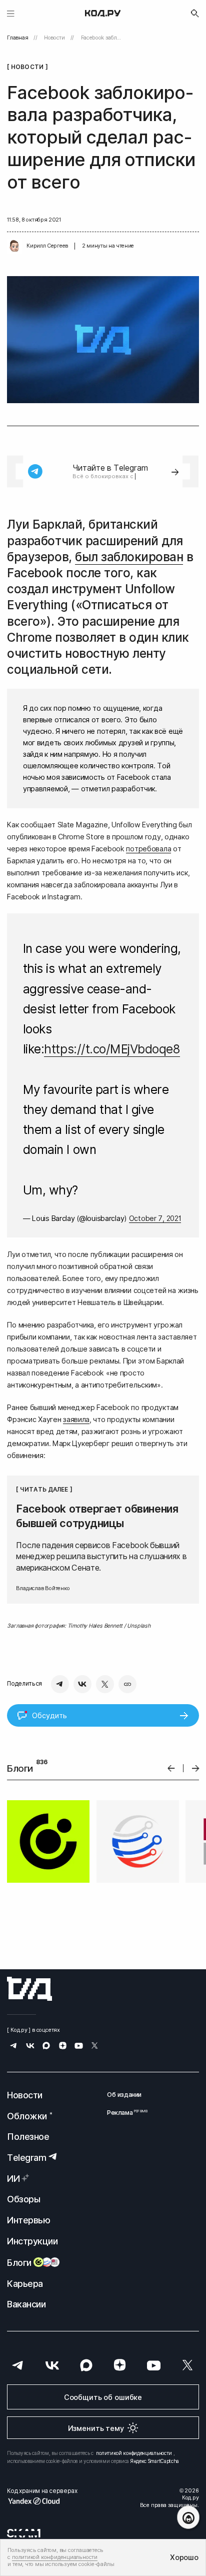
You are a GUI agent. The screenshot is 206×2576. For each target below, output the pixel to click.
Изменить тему (96, 2428)
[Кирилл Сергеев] (14, 246)
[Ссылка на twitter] (95, 2047)
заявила (76, 1419)
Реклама (124, 2113)
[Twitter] (105, 1684)
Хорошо (184, 2557)
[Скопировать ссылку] (127, 1684)
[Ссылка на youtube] (79, 2047)
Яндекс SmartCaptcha (155, 2461)
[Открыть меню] (11, 13)
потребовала (148, 849)
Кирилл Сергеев (47, 246)
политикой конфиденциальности (134, 2453)
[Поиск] (195, 14)
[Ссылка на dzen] (63, 2047)
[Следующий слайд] (196, 1768)
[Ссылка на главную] (29, 1989)
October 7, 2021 (155, 1218)
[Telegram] (60, 1684)
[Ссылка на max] (46, 2047)
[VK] (82, 1684)
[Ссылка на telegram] (14, 2047)
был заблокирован (129, 557)
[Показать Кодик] (188, 2517)
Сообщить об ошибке (103, 2397)
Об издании (124, 2095)
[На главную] (103, 14)
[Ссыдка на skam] (24, 2533)
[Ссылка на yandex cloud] (42, 2501)
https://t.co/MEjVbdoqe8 (112, 1049)
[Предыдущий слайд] (171, 1768)
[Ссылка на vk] (30, 2047)
